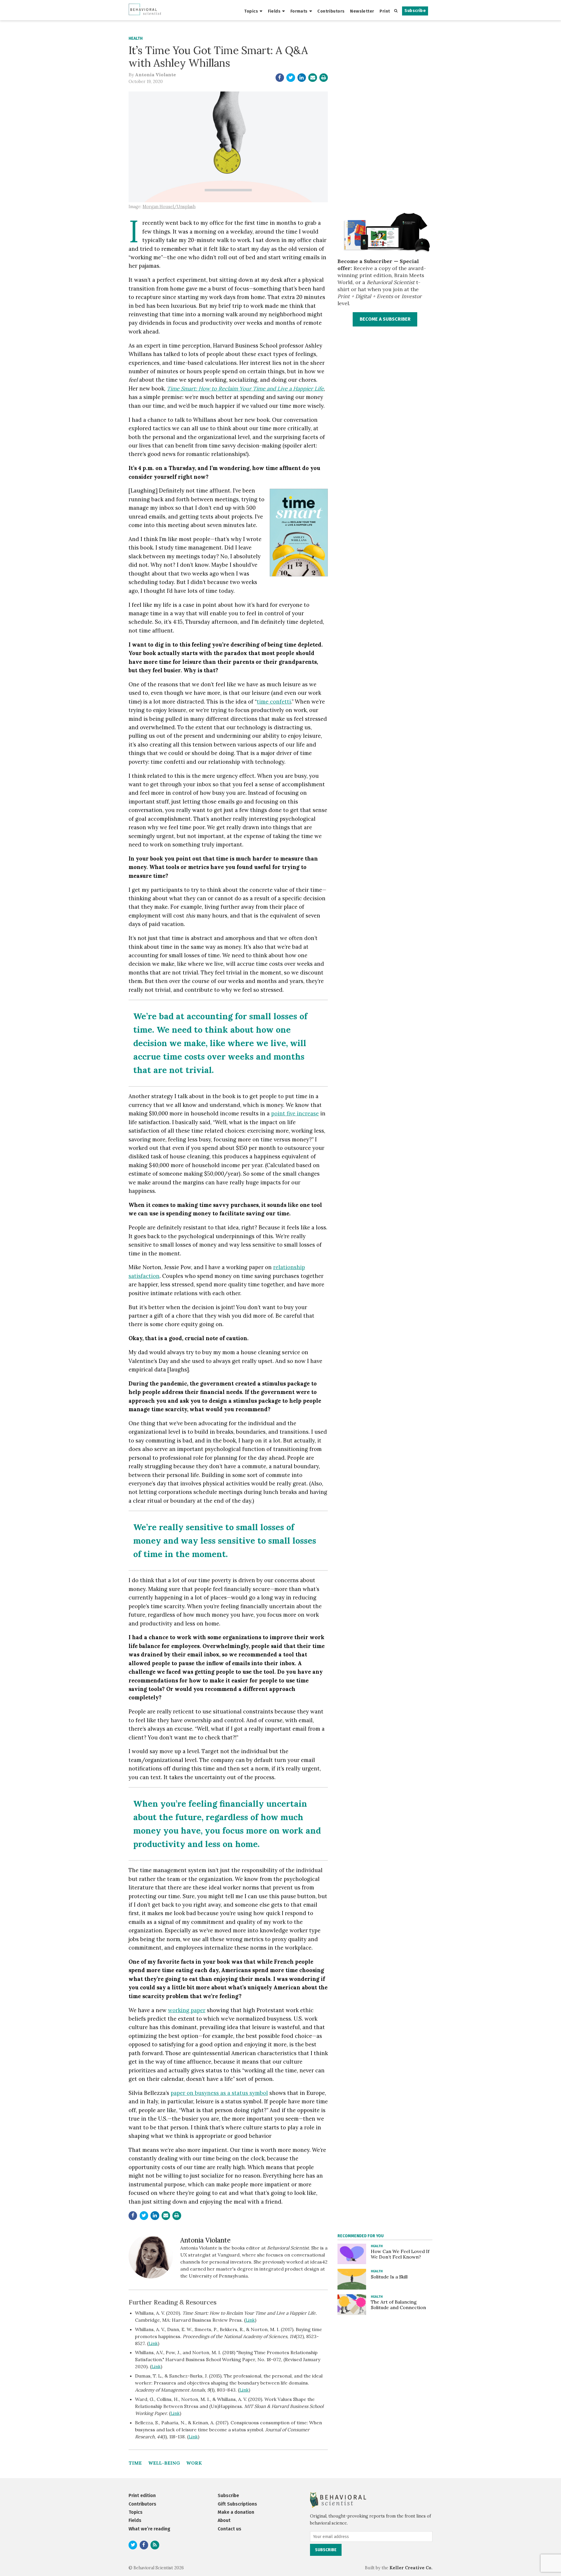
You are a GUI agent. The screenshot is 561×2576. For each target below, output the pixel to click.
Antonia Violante (155, 75)
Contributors (331, 11)
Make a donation (236, 2512)
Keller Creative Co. (411, 2568)
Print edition (142, 2495)
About (224, 2520)
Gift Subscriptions (237, 2504)
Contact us (230, 2529)
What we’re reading (149, 2529)
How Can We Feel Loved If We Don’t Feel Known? (400, 2254)
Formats (299, 11)
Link (250, 2320)
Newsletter (362, 11)
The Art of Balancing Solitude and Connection (398, 2305)
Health (136, 38)
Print (385, 11)
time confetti (274, 702)
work (194, 2463)
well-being (164, 2463)
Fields (274, 11)
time (135, 2463)
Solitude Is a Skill (389, 2277)
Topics (251, 11)
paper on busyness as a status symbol (219, 2093)
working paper (187, 2010)
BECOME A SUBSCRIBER (385, 319)
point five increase (295, 1113)
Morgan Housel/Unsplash (169, 207)
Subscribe (415, 11)
